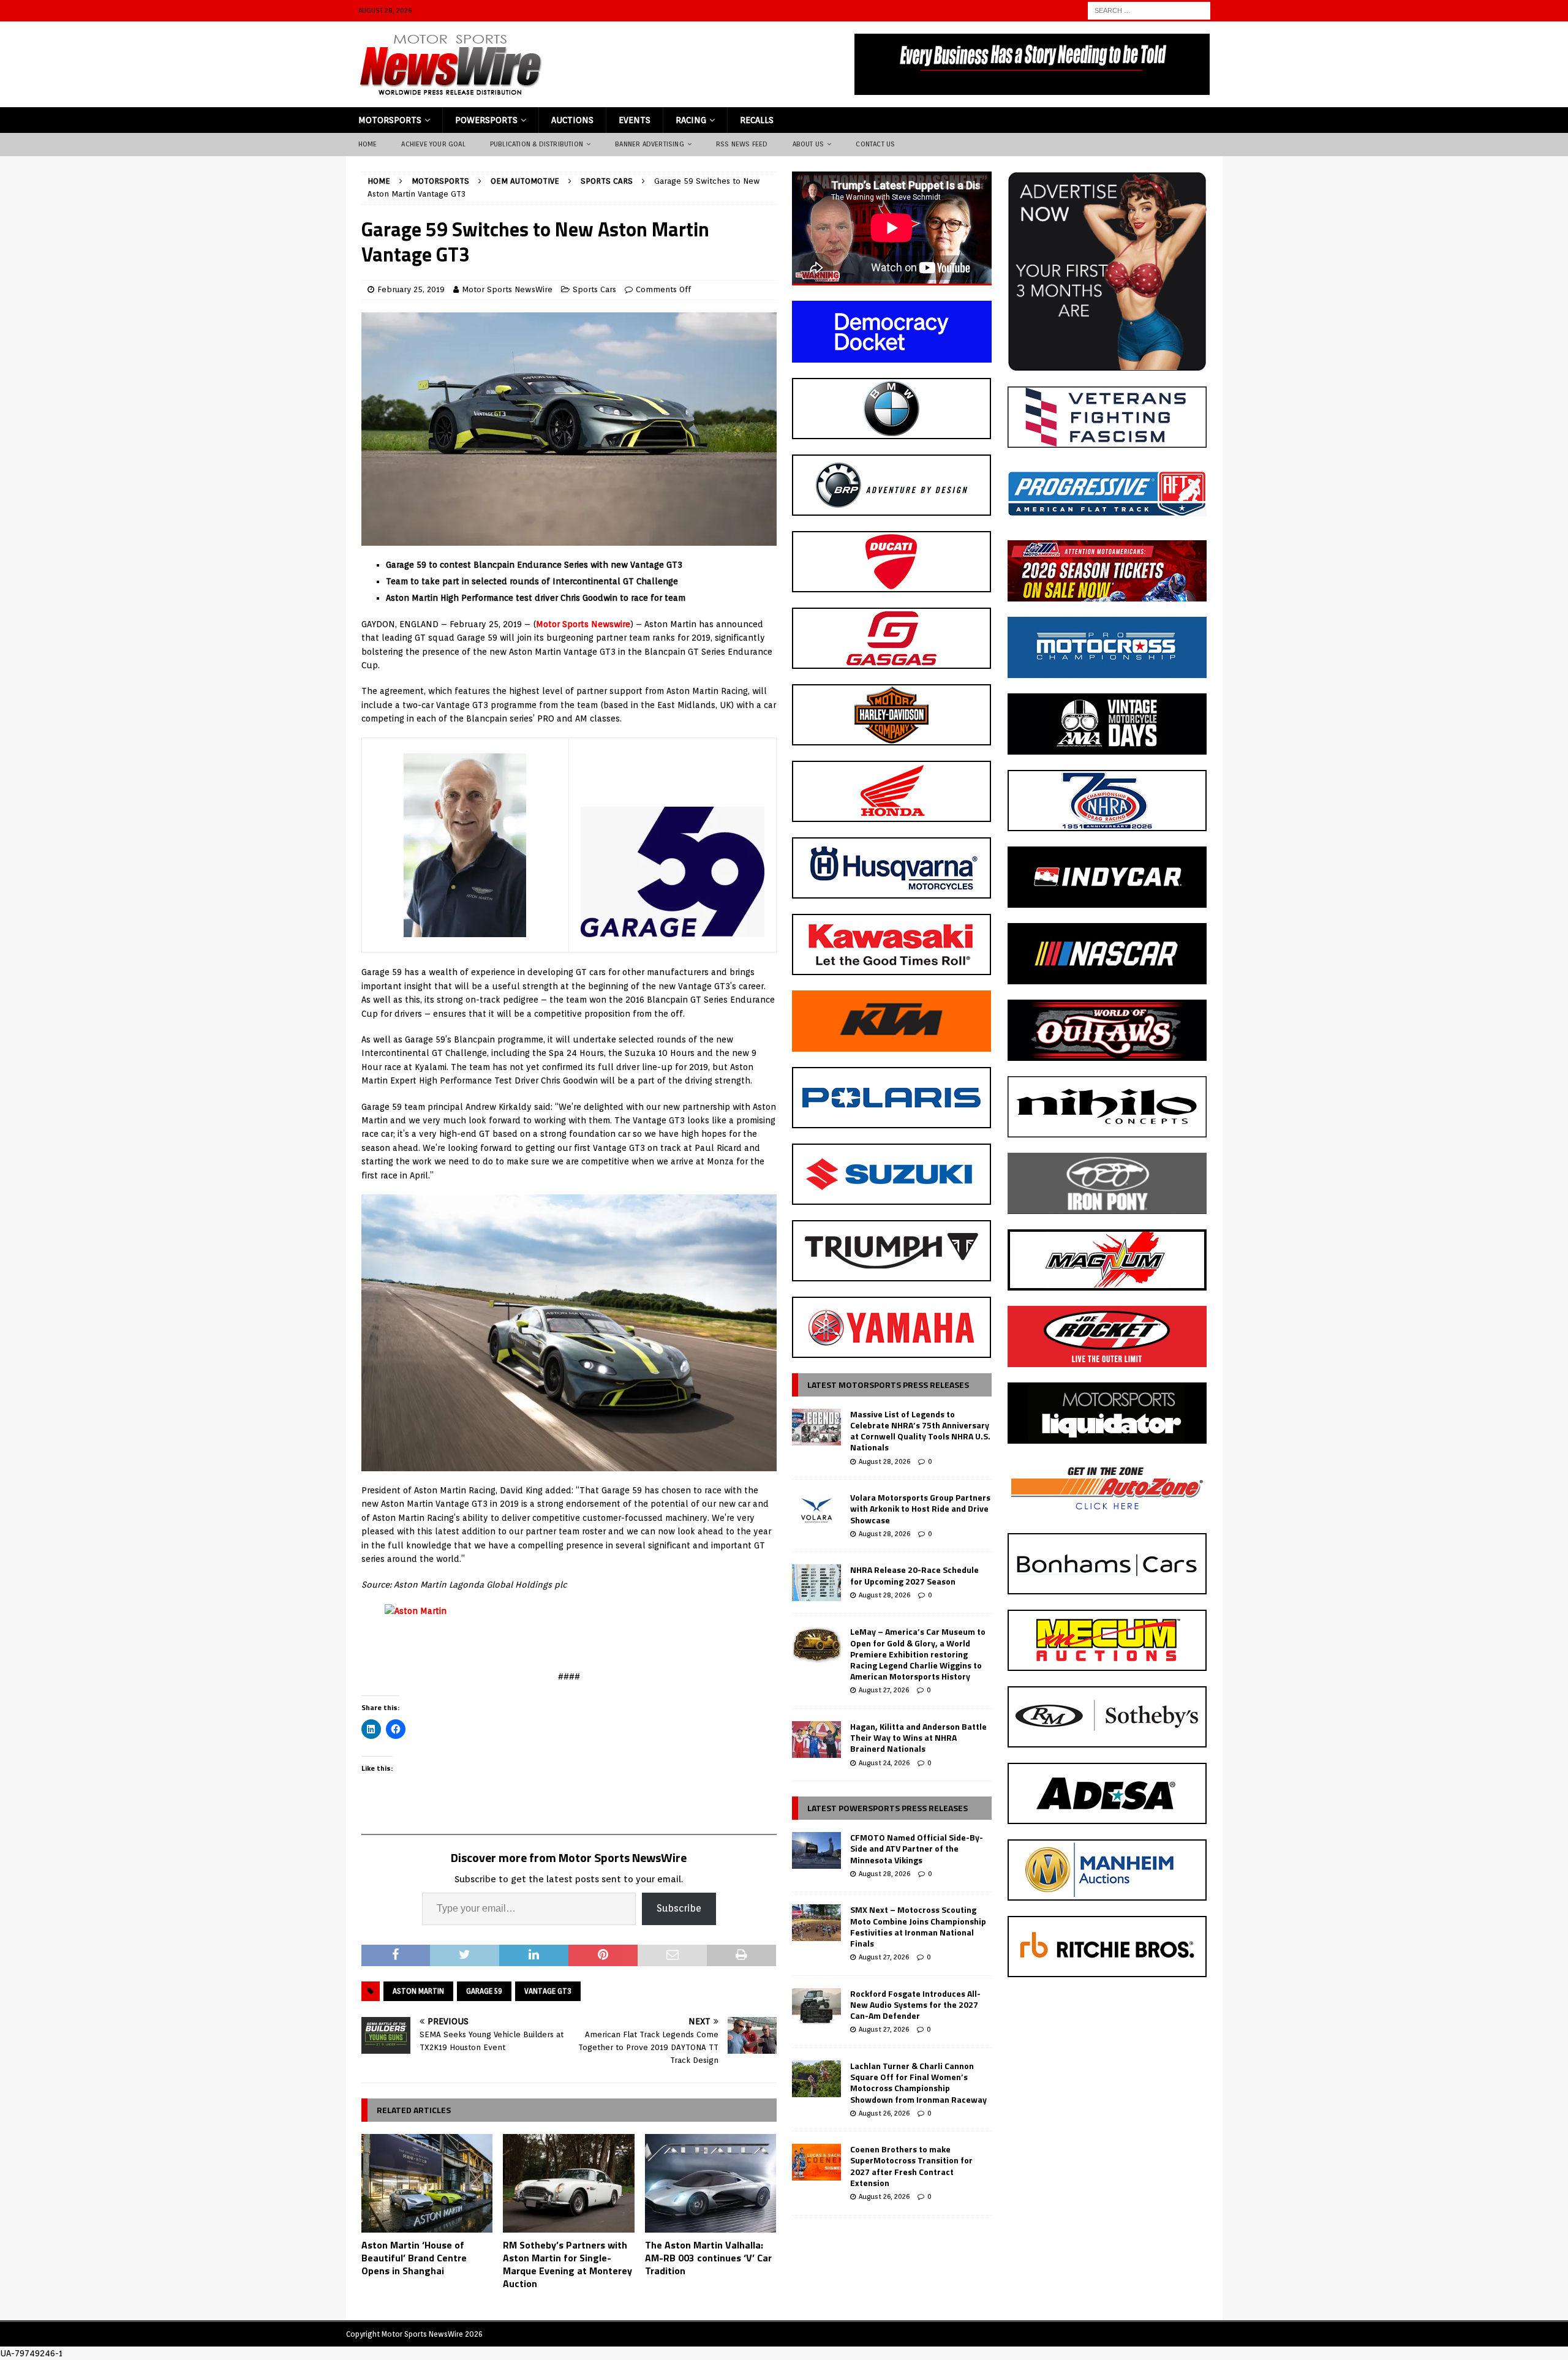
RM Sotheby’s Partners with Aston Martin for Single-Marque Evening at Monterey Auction (567, 2264)
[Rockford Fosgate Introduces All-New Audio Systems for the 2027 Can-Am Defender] (816, 2007)
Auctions (572, 120)
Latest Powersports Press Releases (888, 1808)
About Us (809, 144)
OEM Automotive (525, 181)
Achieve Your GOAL (433, 144)
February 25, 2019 (411, 289)
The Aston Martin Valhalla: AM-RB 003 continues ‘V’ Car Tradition (708, 2258)
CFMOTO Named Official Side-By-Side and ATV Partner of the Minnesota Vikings (917, 1848)
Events (635, 120)
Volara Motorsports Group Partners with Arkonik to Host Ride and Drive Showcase (920, 1508)
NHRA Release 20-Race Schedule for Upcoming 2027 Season (914, 1575)
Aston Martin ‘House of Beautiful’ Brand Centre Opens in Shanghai (414, 2258)
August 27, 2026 (884, 1690)
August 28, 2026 (884, 1461)
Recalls (757, 120)
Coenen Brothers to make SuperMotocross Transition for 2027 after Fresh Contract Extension (911, 2166)
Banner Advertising (650, 144)
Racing (691, 120)
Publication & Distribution (537, 144)
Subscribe (679, 1908)
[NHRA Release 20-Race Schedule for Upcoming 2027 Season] (816, 1583)
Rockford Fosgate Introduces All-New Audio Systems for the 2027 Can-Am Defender (915, 2004)
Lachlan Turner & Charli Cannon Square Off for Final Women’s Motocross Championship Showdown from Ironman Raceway (918, 2083)
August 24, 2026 (884, 1763)
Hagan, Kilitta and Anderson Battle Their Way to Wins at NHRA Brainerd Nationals (918, 1737)
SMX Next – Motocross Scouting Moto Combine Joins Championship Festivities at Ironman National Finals (918, 1926)
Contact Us (875, 144)
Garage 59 (484, 1991)
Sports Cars (594, 289)
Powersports (486, 120)
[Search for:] (1149, 10)
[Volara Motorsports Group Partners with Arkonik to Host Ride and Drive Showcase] (816, 1510)
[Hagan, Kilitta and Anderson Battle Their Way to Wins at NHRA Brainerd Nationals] (816, 1740)
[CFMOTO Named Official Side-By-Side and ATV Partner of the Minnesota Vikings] (816, 1850)
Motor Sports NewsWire (507, 289)
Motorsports (390, 120)
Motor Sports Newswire (583, 624)
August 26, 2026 (884, 2113)
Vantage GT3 (548, 1991)
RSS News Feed (742, 144)
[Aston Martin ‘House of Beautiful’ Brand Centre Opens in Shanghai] (427, 2183)
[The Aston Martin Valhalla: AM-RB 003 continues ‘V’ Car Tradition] (711, 2183)
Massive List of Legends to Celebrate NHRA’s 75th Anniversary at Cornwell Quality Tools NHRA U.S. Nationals (920, 1431)
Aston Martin (418, 1991)
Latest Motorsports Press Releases (888, 1385)
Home (368, 144)
